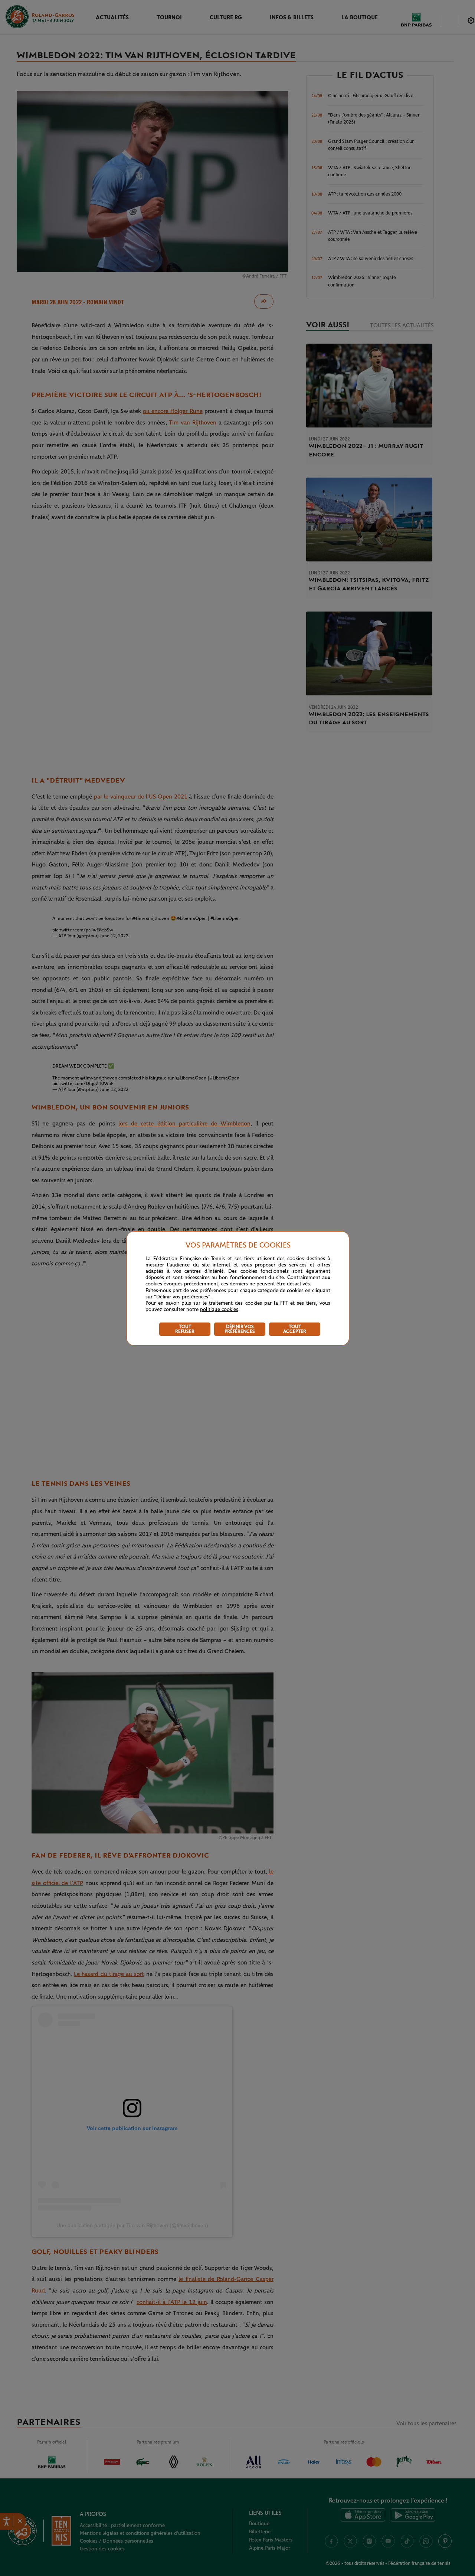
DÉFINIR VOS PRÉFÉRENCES (240, 1329)
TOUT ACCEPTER (295, 1329)
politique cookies (219, 1310)
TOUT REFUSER (185, 1329)
